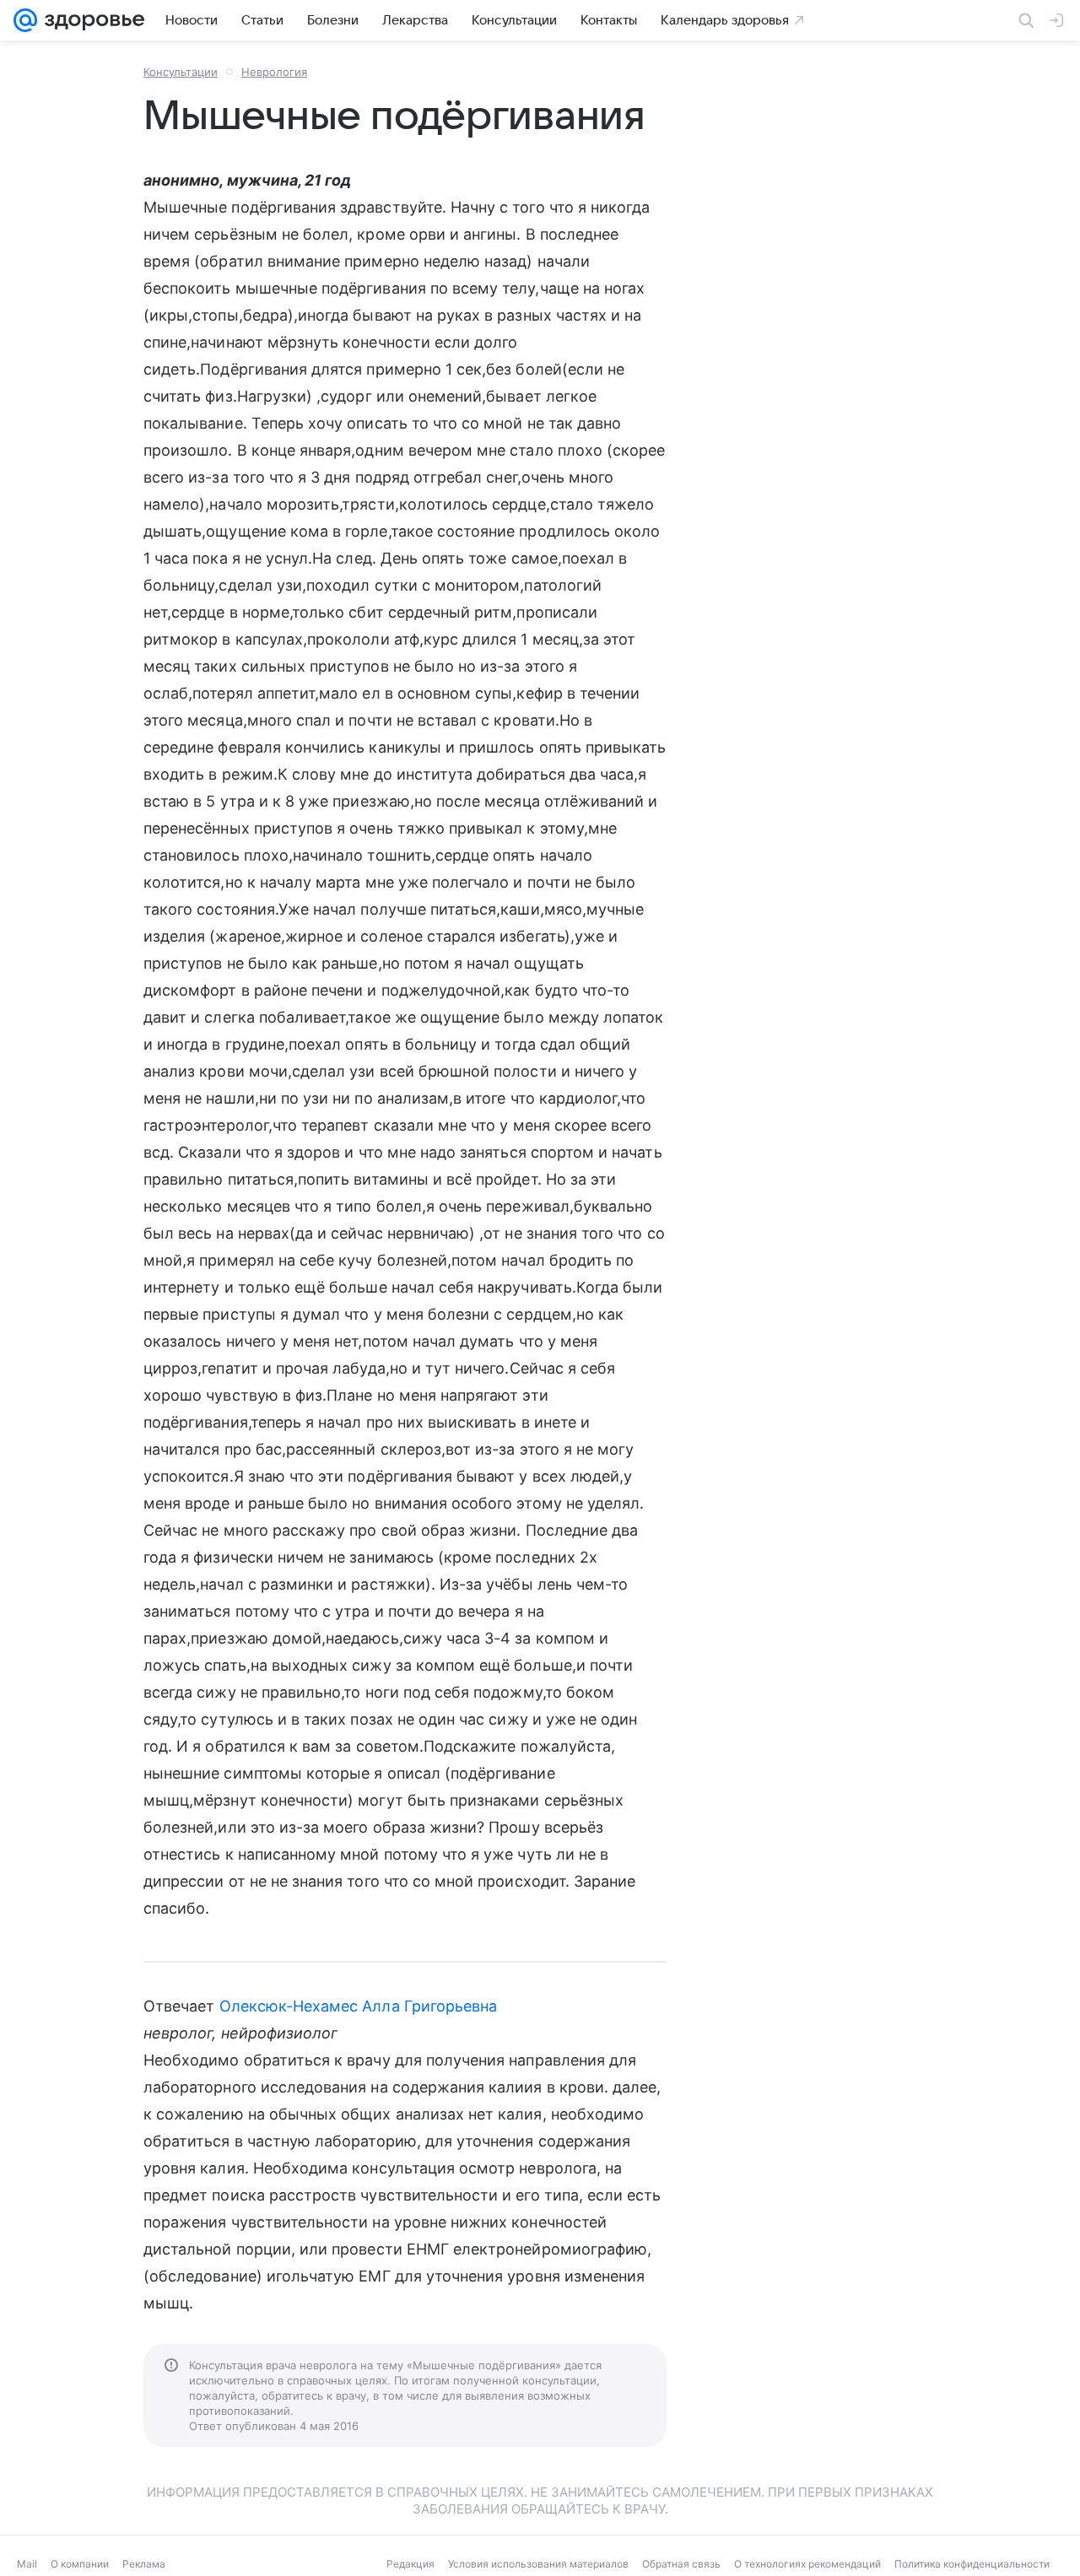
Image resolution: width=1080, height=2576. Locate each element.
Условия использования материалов (538, 2564)
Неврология (274, 72)
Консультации (181, 72)
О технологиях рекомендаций (807, 2564)
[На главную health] (91, 20)
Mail (27, 2564)
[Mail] (25, 20)
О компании (80, 2564)
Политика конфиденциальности (972, 2564)
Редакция (410, 2564)
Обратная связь (681, 2564)
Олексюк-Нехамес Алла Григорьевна (359, 2006)
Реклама (144, 2564)
